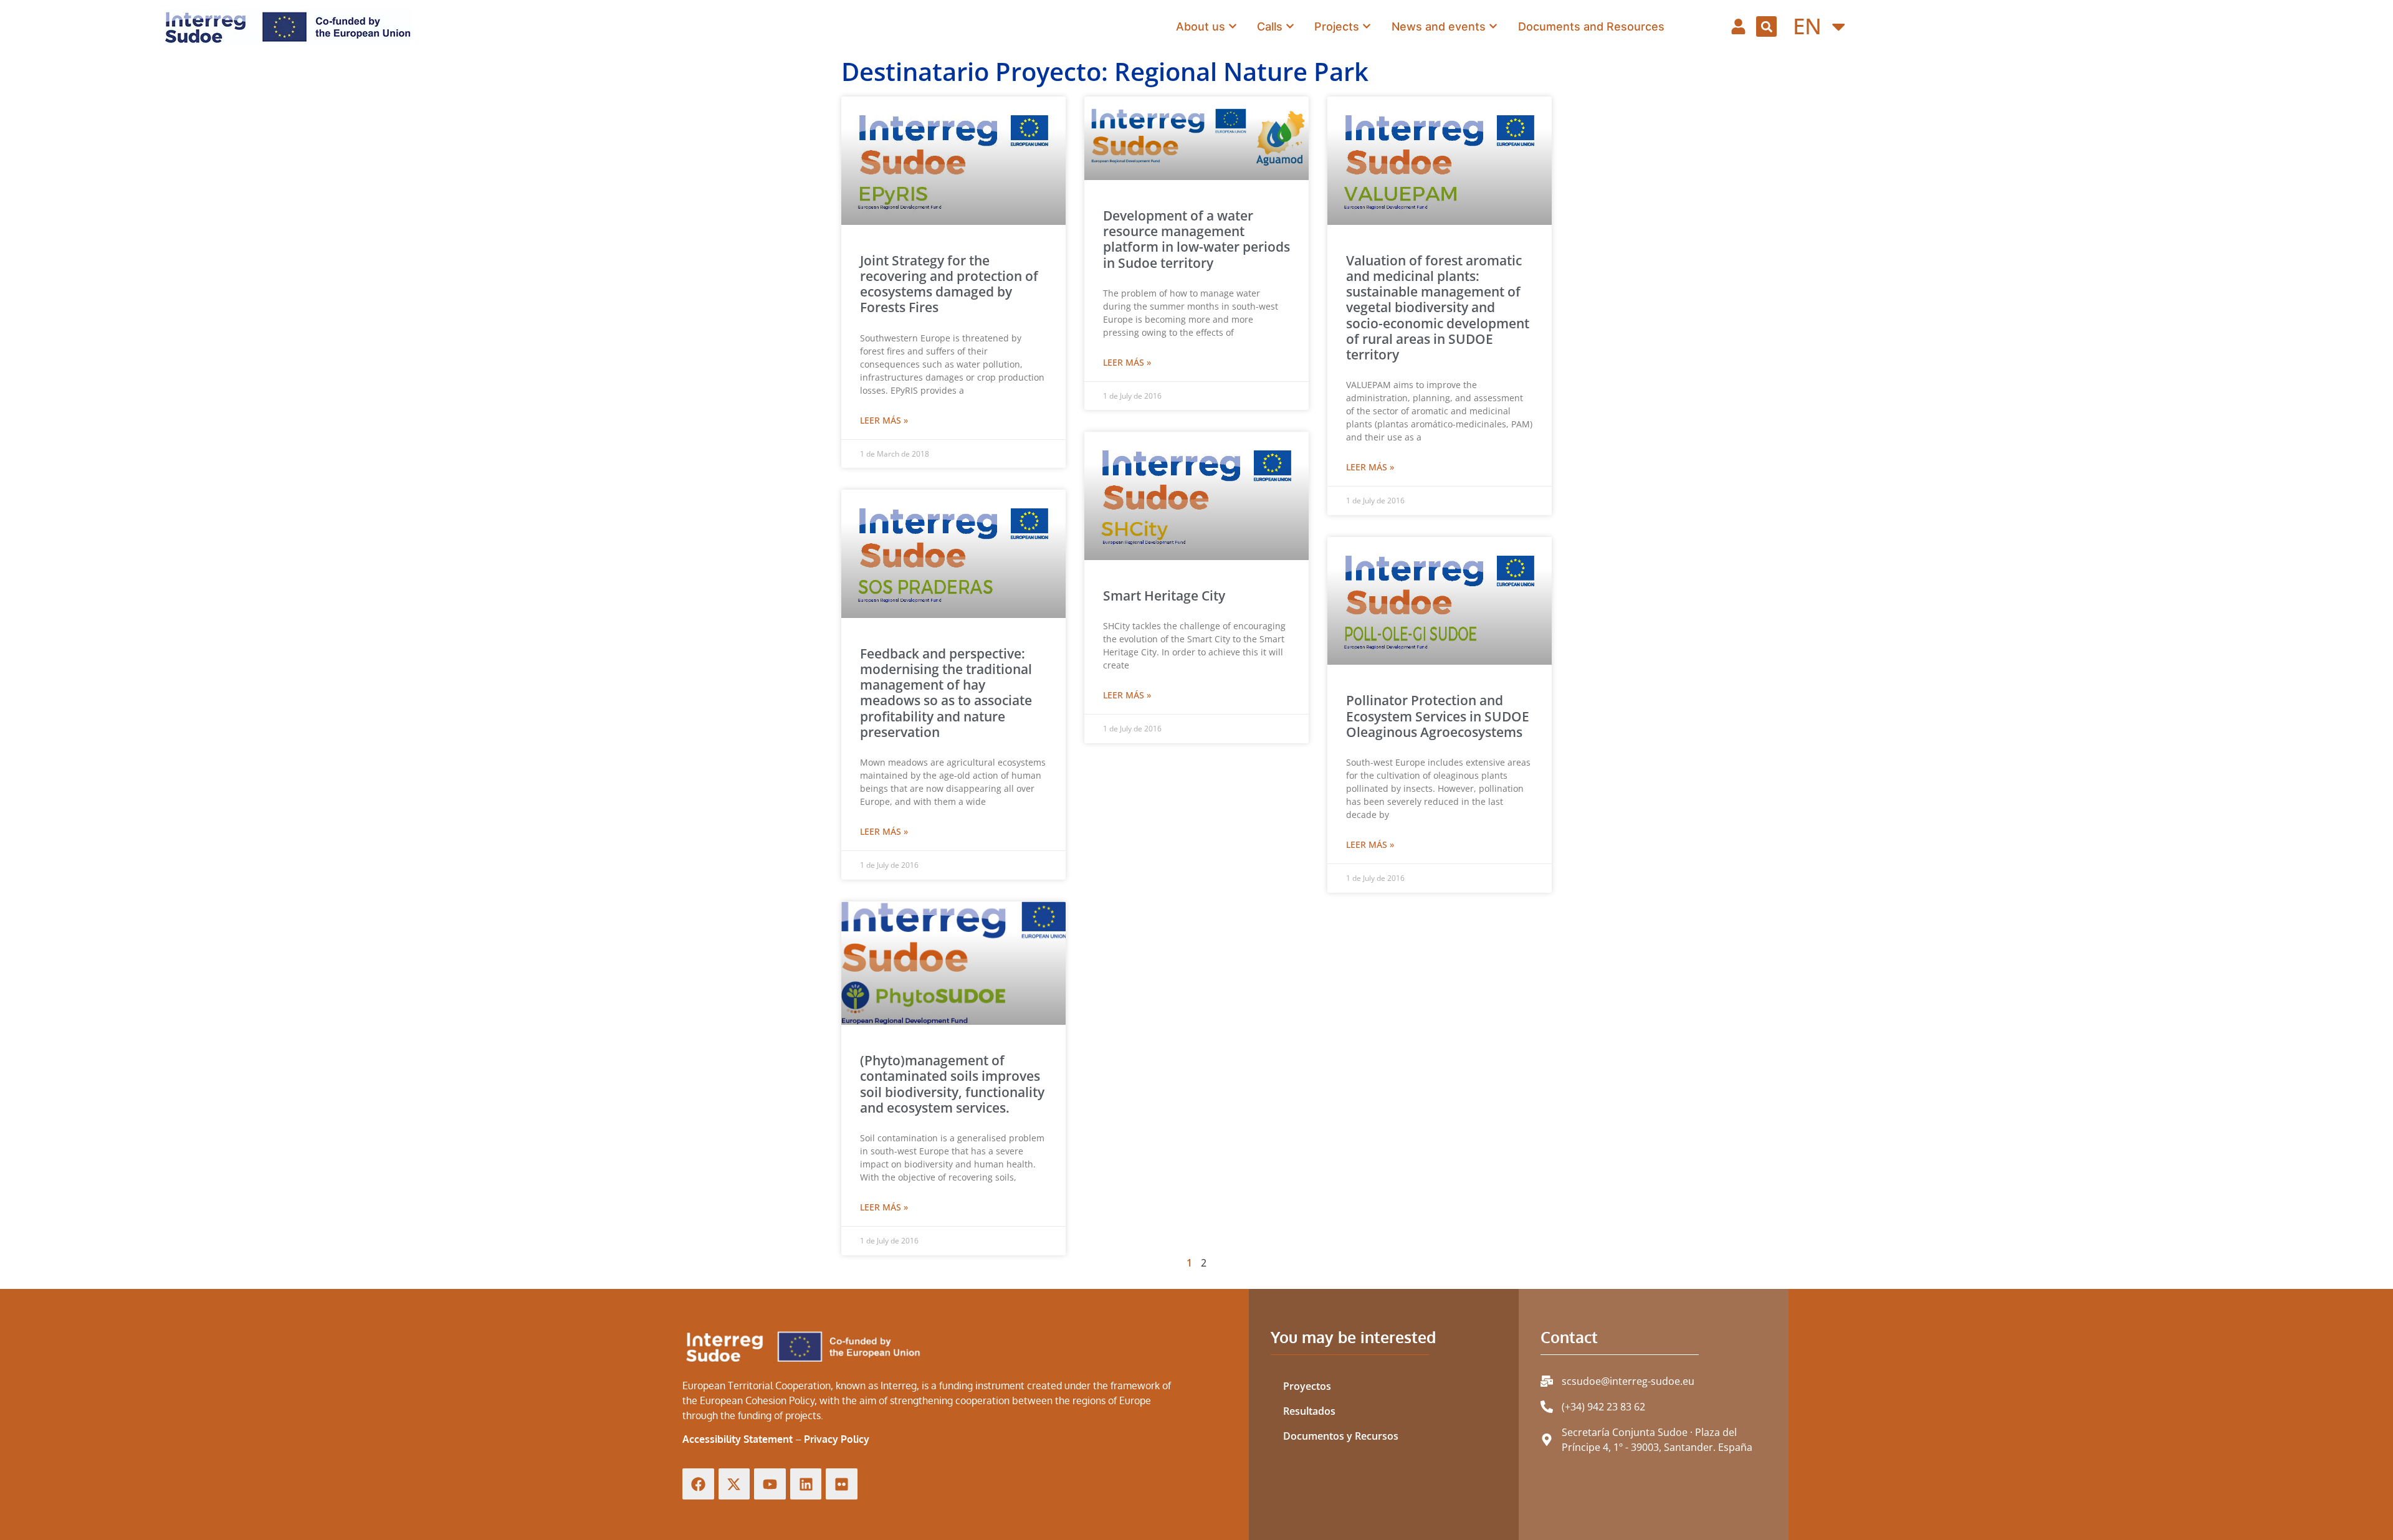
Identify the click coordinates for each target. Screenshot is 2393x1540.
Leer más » (884, 420)
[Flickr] (842, 1484)
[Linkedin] (806, 1484)
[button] (1766, 26)
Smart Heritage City (1164, 596)
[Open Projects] (1367, 26)
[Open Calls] (1290, 26)
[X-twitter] (734, 1484)
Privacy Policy (837, 1439)
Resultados (1309, 1411)
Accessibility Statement (738, 1439)
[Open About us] (1233, 26)
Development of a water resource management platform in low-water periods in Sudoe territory (1196, 239)
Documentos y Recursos (1341, 1436)
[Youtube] (770, 1484)
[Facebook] (698, 1484)
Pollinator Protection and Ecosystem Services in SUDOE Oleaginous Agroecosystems (1438, 716)
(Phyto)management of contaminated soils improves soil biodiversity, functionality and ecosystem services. (952, 1084)
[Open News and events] (1493, 26)
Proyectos (1307, 1386)
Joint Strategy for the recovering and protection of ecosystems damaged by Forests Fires (949, 284)
